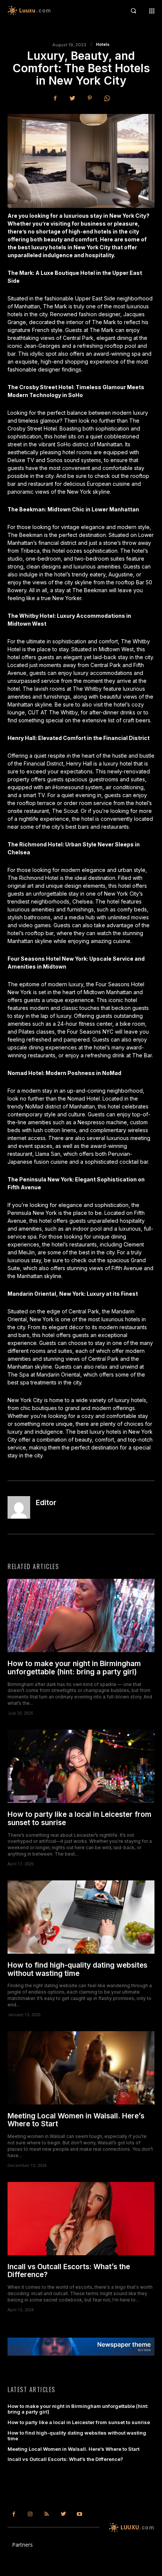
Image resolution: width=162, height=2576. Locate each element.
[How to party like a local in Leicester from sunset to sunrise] (81, 1766)
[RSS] (47, 2514)
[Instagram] (31, 2514)
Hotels (103, 45)
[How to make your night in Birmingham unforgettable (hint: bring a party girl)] (81, 1615)
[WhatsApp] (107, 98)
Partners (22, 2545)
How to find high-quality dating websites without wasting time (77, 1969)
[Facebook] (55, 98)
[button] (133, 11)
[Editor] (19, 1507)
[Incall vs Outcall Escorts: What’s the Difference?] (81, 2219)
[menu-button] (152, 11)
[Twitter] (72, 98)
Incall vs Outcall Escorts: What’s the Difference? (69, 2271)
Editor (46, 1503)
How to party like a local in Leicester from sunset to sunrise (79, 1819)
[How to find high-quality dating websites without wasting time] (81, 1917)
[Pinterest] (90, 98)
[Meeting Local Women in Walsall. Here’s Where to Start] (81, 2068)
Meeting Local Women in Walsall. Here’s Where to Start (76, 2120)
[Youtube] (79, 2514)
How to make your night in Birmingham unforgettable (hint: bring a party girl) (74, 1668)
